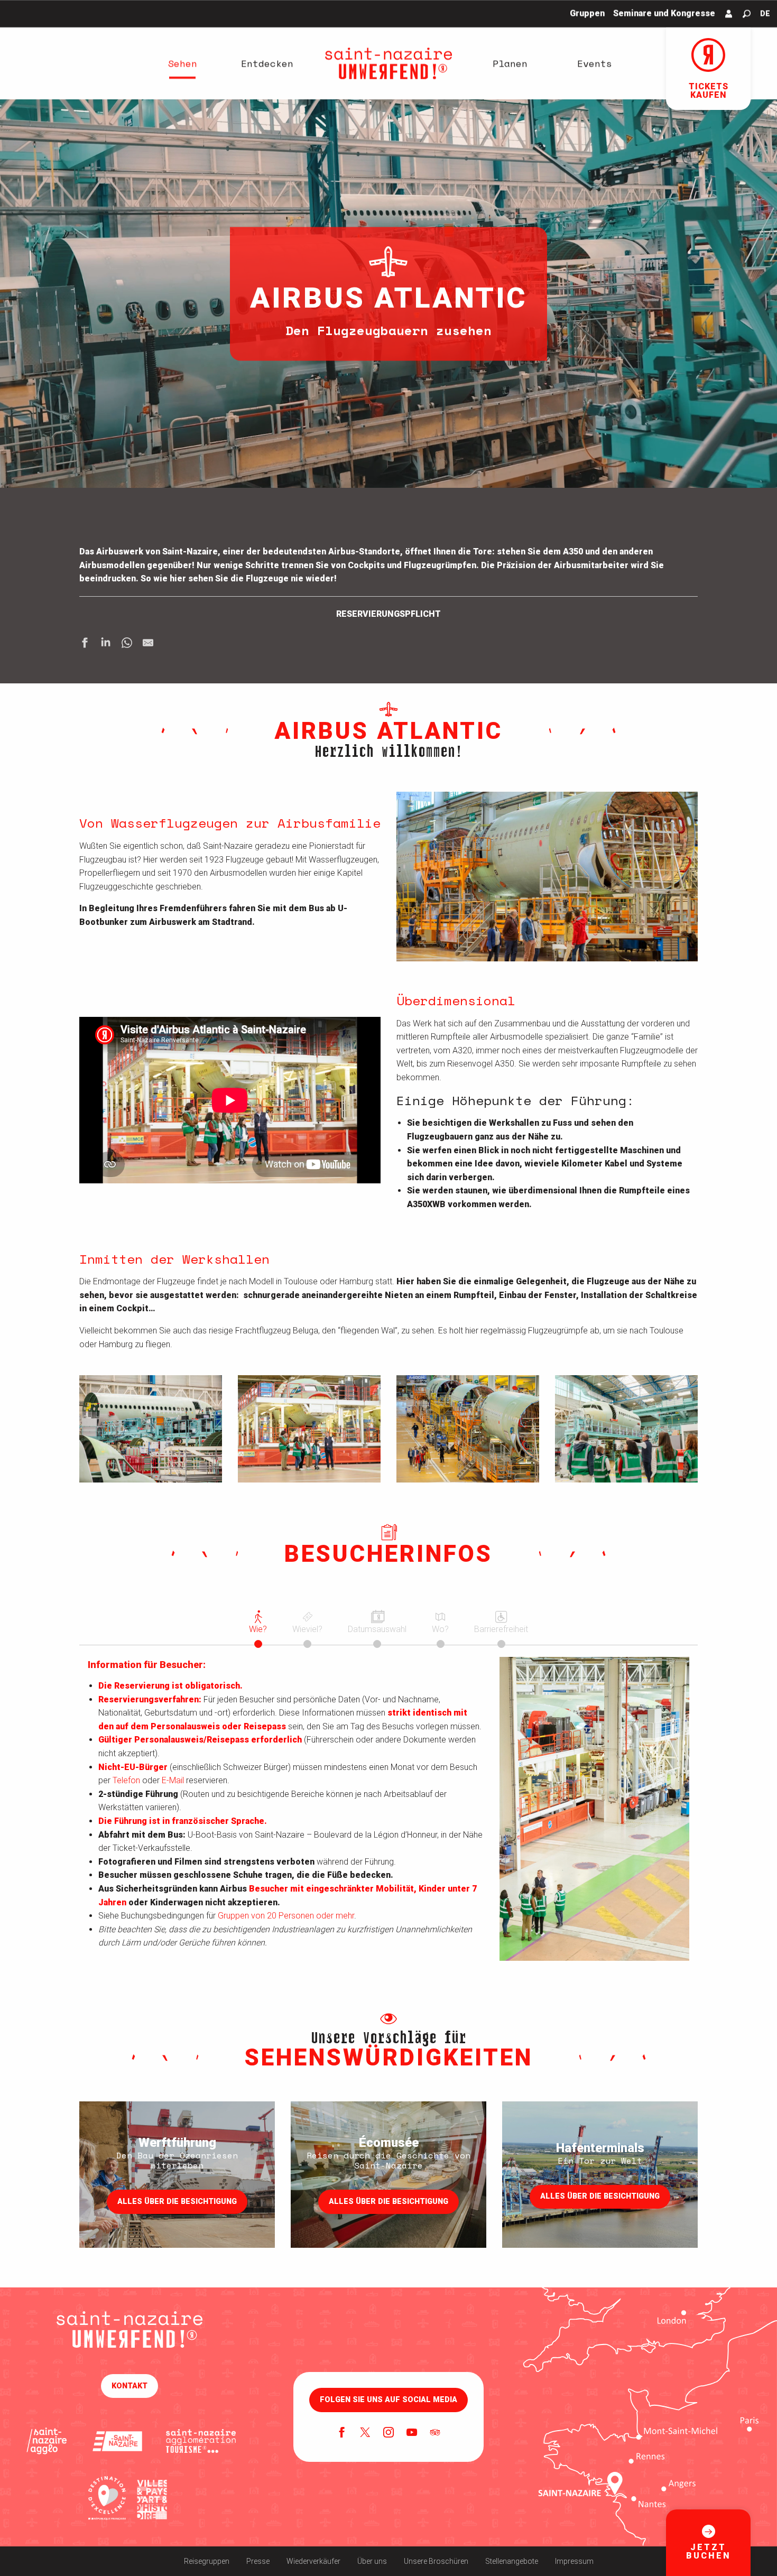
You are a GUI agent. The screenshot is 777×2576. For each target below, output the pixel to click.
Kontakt (129, 2386)
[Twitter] (365, 2433)
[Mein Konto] (729, 14)
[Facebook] (342, 2433)
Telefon (126, 1780)
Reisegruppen (207, 2561)
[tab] (258, 1621)
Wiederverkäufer (313, 2561)
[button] (747, 14)
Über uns (372, 2561)
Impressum (574, 2561)
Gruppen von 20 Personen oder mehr (286, 1916)
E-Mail (173, 1780)
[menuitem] (182, 63)
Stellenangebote (512, 2561)
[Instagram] (388, 2433)
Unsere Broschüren (436, 2561)
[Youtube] (412, 2433)
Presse (258, 2561)
